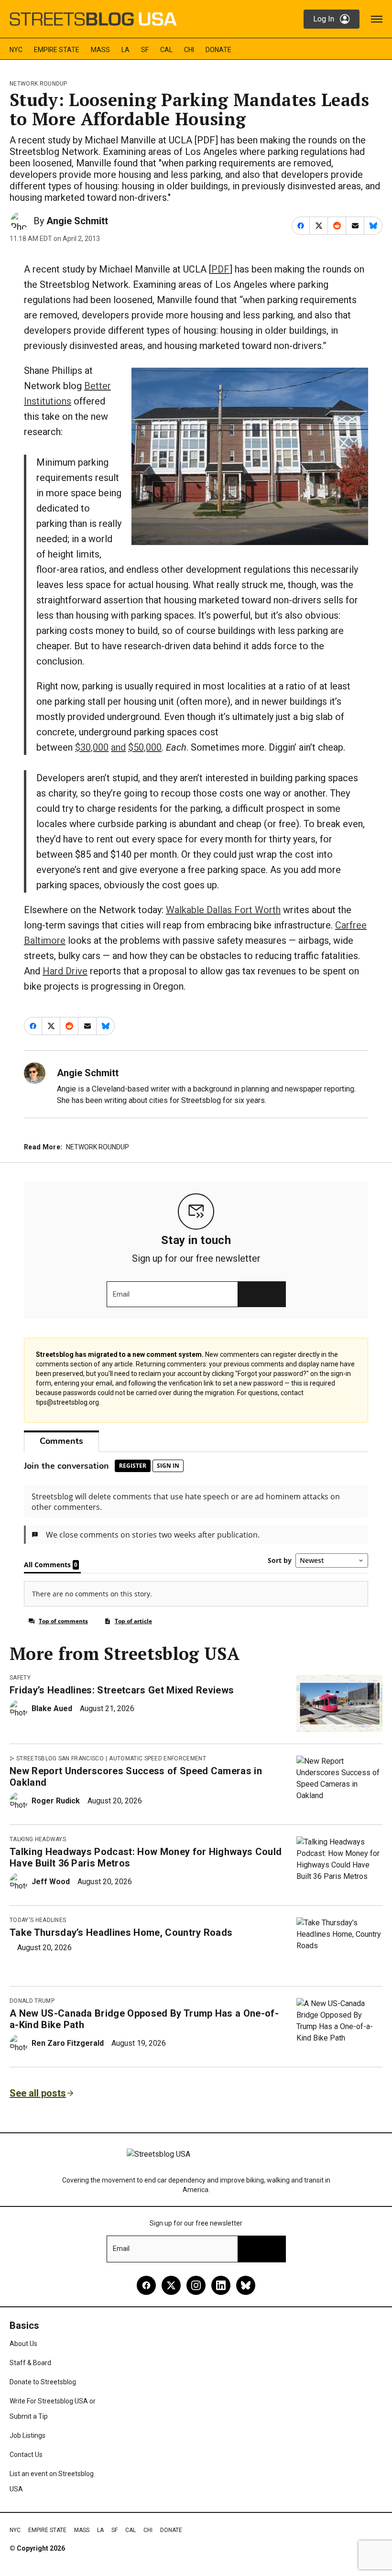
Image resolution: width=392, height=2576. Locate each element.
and (118, 747)
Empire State (57, 50)
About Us (23, 2344)
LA (125, 50)
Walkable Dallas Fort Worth (223, 910)
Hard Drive (65, 971)
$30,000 (92, 747)
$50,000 (145, 747)
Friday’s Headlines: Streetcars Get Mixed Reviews (122, 1690)
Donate (218, 50)
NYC (16, 50)
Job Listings (27, 2435)
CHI (189, 50)
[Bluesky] (246, 2285)
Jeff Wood (51, 1882)
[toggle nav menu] (377, 19)
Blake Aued (52, 1708)
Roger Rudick (56, 1801)
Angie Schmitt (77, 221)
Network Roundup (38, 84)
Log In (324, 19)
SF (145, 50)
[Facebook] (146, 2285)
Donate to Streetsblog (43, 2382)
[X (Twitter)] (171, 2285)
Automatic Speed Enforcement (158, 1758)
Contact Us (26, 2455)
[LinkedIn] (221, 2285)
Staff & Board (30, 2363)
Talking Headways (38, 1839)
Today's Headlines (38, 1920)
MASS (100, 50)
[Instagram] (196, 2285)
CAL (166, 50)
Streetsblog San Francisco (60, 1758)
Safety (20, 1678)
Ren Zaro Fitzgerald (68, 2043)
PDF (220, 269)
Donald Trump (32, 2001)
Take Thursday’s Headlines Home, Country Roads (121, 1932)
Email (121, 1294)
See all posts (38, 2093)
